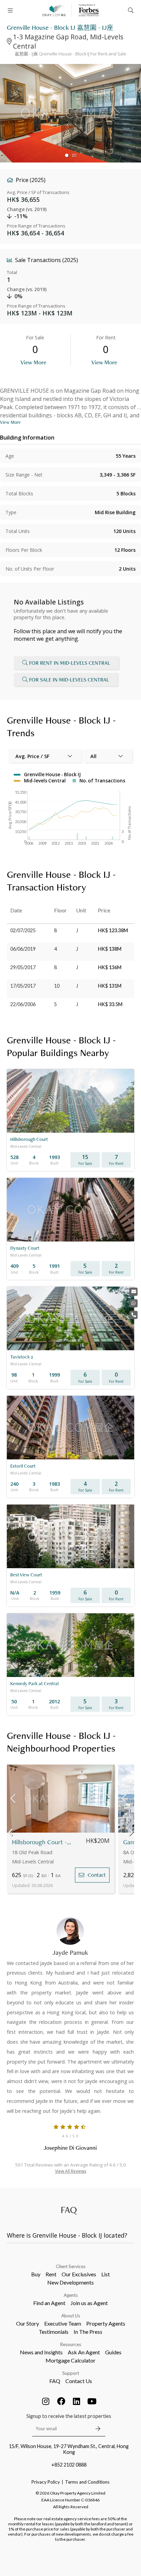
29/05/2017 (23, 967)
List (106, 2274)
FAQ (55, 2381)
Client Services (71, 2266)
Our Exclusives (79, 2274)
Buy (36, 2274)
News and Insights (41, 2352)
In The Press (88, 2332)
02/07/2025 (23, 930)
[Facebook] (61, 2401)
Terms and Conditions (87, 2482)
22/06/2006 (23, 1004)
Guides (113, 2352)
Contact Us (79, 2381)
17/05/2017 (23, 986)
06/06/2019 (23, 949)
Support (71, 2373)
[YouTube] (92, 2401)
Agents (71, 2295)
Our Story (28, 2323)
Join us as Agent (89, 2303)
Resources (71, 2344)
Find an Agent (49, 2303)
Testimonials (54, 2332)
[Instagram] (46, 2401)
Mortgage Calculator (70, 2360)
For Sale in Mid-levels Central (69, 680)
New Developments (70, 2282)
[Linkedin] (77, 2401)
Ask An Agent (84, 2352)
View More (33, 362)
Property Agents (106, 2323)
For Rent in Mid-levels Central (70, 663)
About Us (71, 2316)
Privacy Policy (46, 2482)
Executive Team (63, 2323)
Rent (51, 2274)
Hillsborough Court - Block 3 (42, 1842)
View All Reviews (71, 2171)
